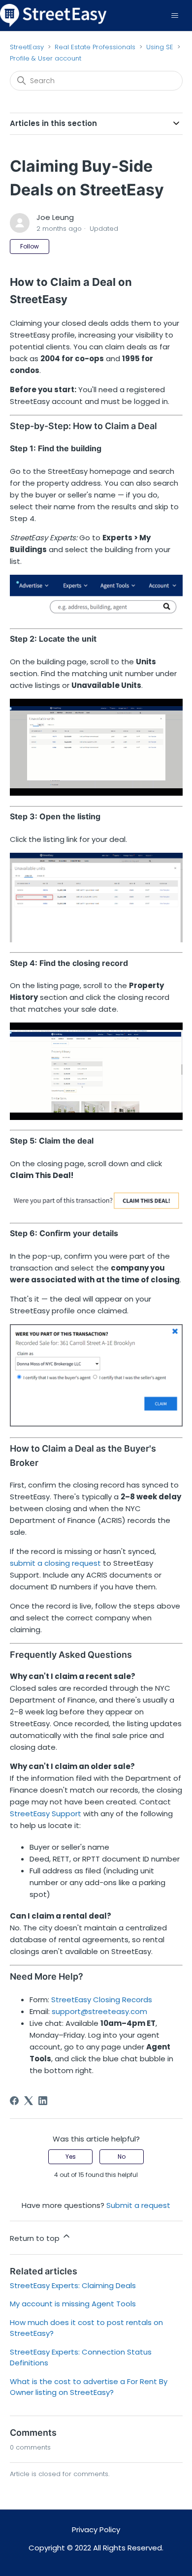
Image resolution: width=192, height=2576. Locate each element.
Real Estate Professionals (95, 47)
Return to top (36, 2238)
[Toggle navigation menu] (175, 16)
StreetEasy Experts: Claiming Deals (73, 2285)
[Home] (53, 15)
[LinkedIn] (43, 2101)
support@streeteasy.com (99, 2011)
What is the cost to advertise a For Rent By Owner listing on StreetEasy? (89, 2387)
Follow (30, 246)
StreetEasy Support (46, 1814)
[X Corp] (29, 2101)
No (122, 2157)
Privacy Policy (96, 2529)
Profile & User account (46, 58)
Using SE (161, 47)
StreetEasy (27, 47)
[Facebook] (14, 2101)
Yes (71, 2157)
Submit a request (138, 2205)
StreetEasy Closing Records (102, 2000)
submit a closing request (55, 1563)
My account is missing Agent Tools (73, 2304)
